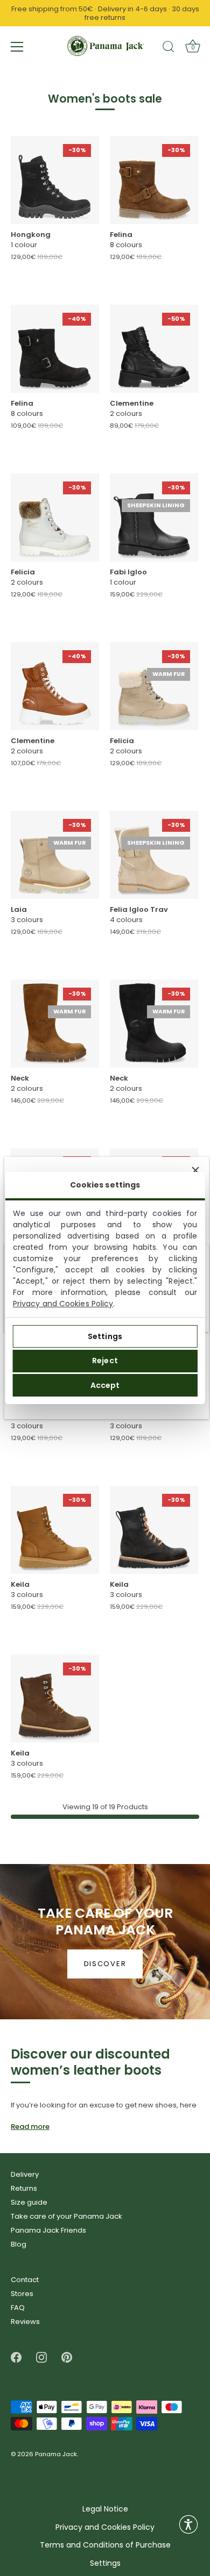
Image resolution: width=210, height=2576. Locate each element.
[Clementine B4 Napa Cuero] (55, 686)
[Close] (195, 1170)
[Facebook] (16, 2357)
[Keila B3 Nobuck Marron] (55, 1699)
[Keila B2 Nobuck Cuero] (55, 1530)
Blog (19, 2244)
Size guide (29, 2202)
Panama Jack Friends (48, 2230)
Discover (105, 1964)
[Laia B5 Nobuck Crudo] (55, 855)
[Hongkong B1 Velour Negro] (55, 180)
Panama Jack (56, 2455)
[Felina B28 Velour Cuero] (154, 180)
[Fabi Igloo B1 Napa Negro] (154, 517)
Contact (25, 2280)
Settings (105, 1336)
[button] (188, 2524)
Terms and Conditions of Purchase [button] (105, 2545)
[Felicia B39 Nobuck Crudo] (154, 686)
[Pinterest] (67, 2357)
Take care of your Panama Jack (66, 2216)
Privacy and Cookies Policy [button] (105, 2527)
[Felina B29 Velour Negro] (55, 349)
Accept (105, 1385)
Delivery (25, 2174)
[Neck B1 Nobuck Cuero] (55, 1024)
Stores (22, 2294)
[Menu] (17, 47)
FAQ (18, 2308)
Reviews (25, 2322)
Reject (105, 1361)
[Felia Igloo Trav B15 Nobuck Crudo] (154, 855)
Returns (24, 2188)
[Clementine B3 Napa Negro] (154, 349)
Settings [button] (105, 2563)
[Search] (169, 48)
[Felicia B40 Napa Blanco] (55, 517)
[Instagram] (41, 2357)
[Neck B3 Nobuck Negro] (154, 1024)
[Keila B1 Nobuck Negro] (154, 1530)
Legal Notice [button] (105, 2509)
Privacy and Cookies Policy (63, 1304)
